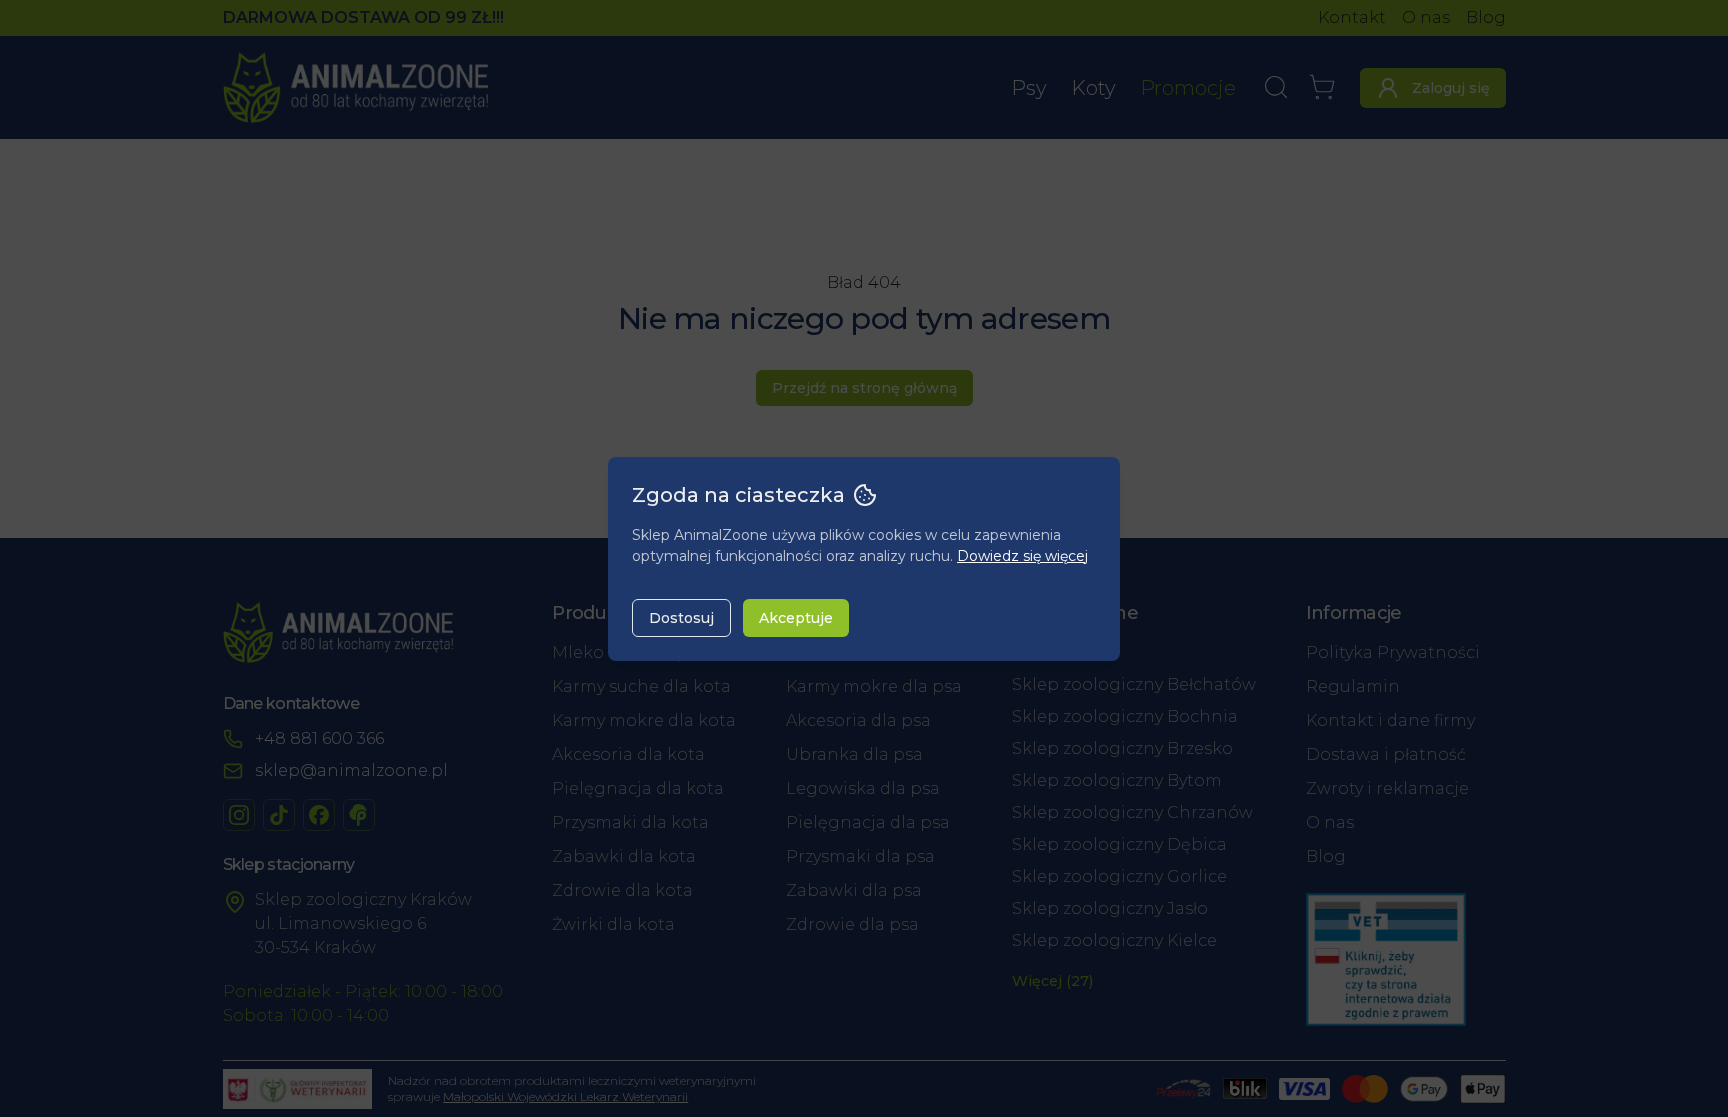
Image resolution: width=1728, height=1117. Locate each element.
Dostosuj (681, 618)
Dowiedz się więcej (1022, 556)
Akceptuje (796, 618)
